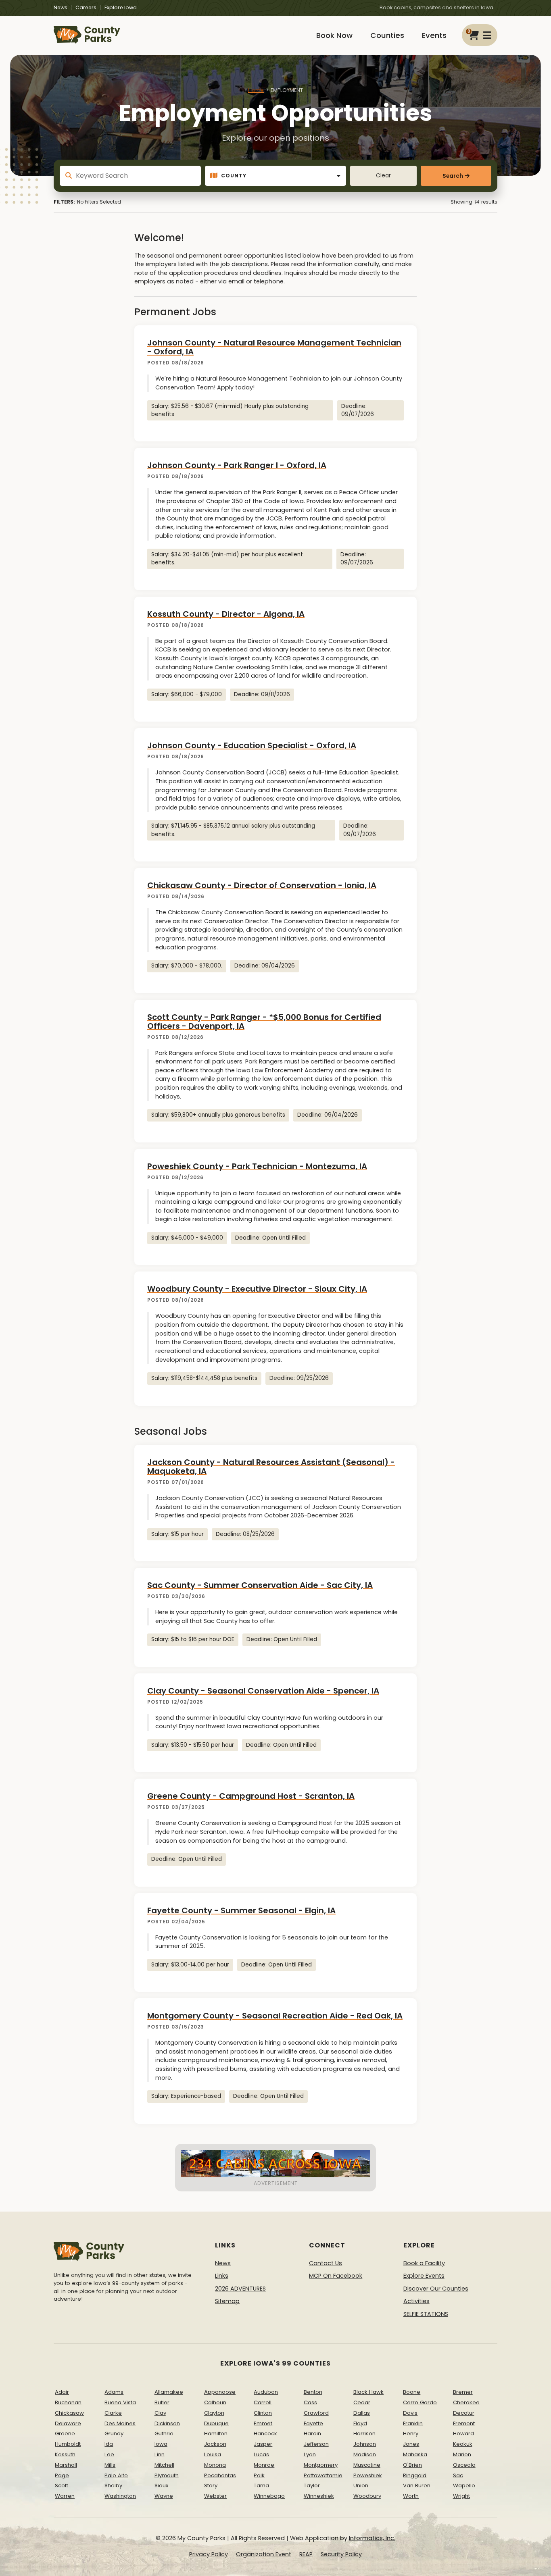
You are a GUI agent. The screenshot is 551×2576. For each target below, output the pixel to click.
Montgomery (321, 2465)
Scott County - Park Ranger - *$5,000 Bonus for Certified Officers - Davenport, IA (264, 1022)
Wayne (164, 2496)
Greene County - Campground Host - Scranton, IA (251, 1796)
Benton (313, 2392)
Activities (416, 2301)
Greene (65, 2433)
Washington (120, 2496)
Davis (410, 2413)
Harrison (364, 2433)
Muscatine (367, 2465)
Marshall (66, 2465)
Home (256, 90)
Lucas (261, 2454)
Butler (162, 2402)
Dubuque (216, 2423)
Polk (259, 2475)
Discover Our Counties (436, 2289)
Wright (461, 2496)
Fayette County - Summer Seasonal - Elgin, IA (241, 1910)
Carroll (263, 2402)
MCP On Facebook (336, 2276)
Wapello (464, 2485)
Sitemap (227, 2301)
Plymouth (167, 2475)
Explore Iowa (121, 7)
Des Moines (120, 2423)
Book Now (334, 35)
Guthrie (164, 2433)
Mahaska (415, 2454)
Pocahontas (220, 2475)
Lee (109, 2454)
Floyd (360, 2423)
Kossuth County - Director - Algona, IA (226, 614)
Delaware (68, 2423)
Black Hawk (368, 2392)
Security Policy (341, 2554)
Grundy (114, 2433)
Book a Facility (424, 2263)
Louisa (213, 2454)
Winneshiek (319, 2496)
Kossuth (65, 2454)
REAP (306, 2554)
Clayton (214, 2413)
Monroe (264, 2465)
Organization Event (264, 2554)
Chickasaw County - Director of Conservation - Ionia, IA (262, 885)
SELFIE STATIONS (426, 2314)
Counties (387, 35)
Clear (383, 176)
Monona (215, 2465)
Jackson (215, 2444)
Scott (62, 2485)
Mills (110, 2465)
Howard (463, 2433)
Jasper (263, 2444)
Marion (462, 2454)
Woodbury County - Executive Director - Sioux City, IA (257, 1289)
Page (62, 2475)
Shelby (113, 2485)
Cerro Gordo (420, 2402)
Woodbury (367, 2496)
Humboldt (68, 2444)
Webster (215, 2496)
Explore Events (424, 2276)
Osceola (464, 2465)
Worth (411, 2496)
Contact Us (326, 2263)
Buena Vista (120, 2402)
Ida (109, 2444)
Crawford (316, 2413)
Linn (160, 2454)
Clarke (113, 2413)
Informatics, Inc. (372, 2538)
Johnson (365, 2444)
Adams (114, 2392)
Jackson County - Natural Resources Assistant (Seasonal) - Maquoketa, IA (271, 1467)
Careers (86, 7)
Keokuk (463, 2444)
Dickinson (167, 2423)
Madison (365, 2454)
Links (222, 2276)
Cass (310, 2402)
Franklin (413, 2423)
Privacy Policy (209, 2554)
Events (434, 35)
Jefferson (316, 2444)
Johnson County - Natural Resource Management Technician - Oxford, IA (274, 347)
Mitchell (164, 2465)
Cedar (362, 2402)
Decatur (464, 2413)
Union (361, 2485)
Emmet (263, 2423)
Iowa (161, 2444)
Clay (160, 2413)
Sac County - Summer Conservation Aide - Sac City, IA (260, 1585)
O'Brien (412, 2465)
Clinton (263, 2413)
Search (453, 176)
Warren (65, 2496)
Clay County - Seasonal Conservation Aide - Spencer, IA (263, 1691)
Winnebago (269, 2496)
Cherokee (466, 2402)
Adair (62, 2392)
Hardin (312, 2433)
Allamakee (169, 2392)
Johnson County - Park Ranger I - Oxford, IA (237, 465)
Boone (412, 2392)
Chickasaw (69, 2413)
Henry (411, 2433)
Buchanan (68, 2402)
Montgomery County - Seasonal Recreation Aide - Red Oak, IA (275, 2016)
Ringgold (415, 2475)
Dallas (362, 2413)
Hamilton (216, 2433)
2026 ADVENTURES (240, 2289)
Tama (261, 2485)
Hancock (265, 2433)
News (61, 7)
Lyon (310, 2454)
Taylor (312, 2485)
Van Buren (417, 2485)
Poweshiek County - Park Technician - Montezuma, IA (257, 1166)
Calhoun (215, 2402)
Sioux (161, 2485)
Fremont (464, 2423)
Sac (458, 2475)
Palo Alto (116, 2475)
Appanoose (220, 2392)
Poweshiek (368, 2475)
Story (211, 2485)
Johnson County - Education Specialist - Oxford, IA (252, 745)
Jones (411, 2444)
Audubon (266, 2392)
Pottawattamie (323, 2475)
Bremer (463, 2392)
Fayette (313, 2423)
